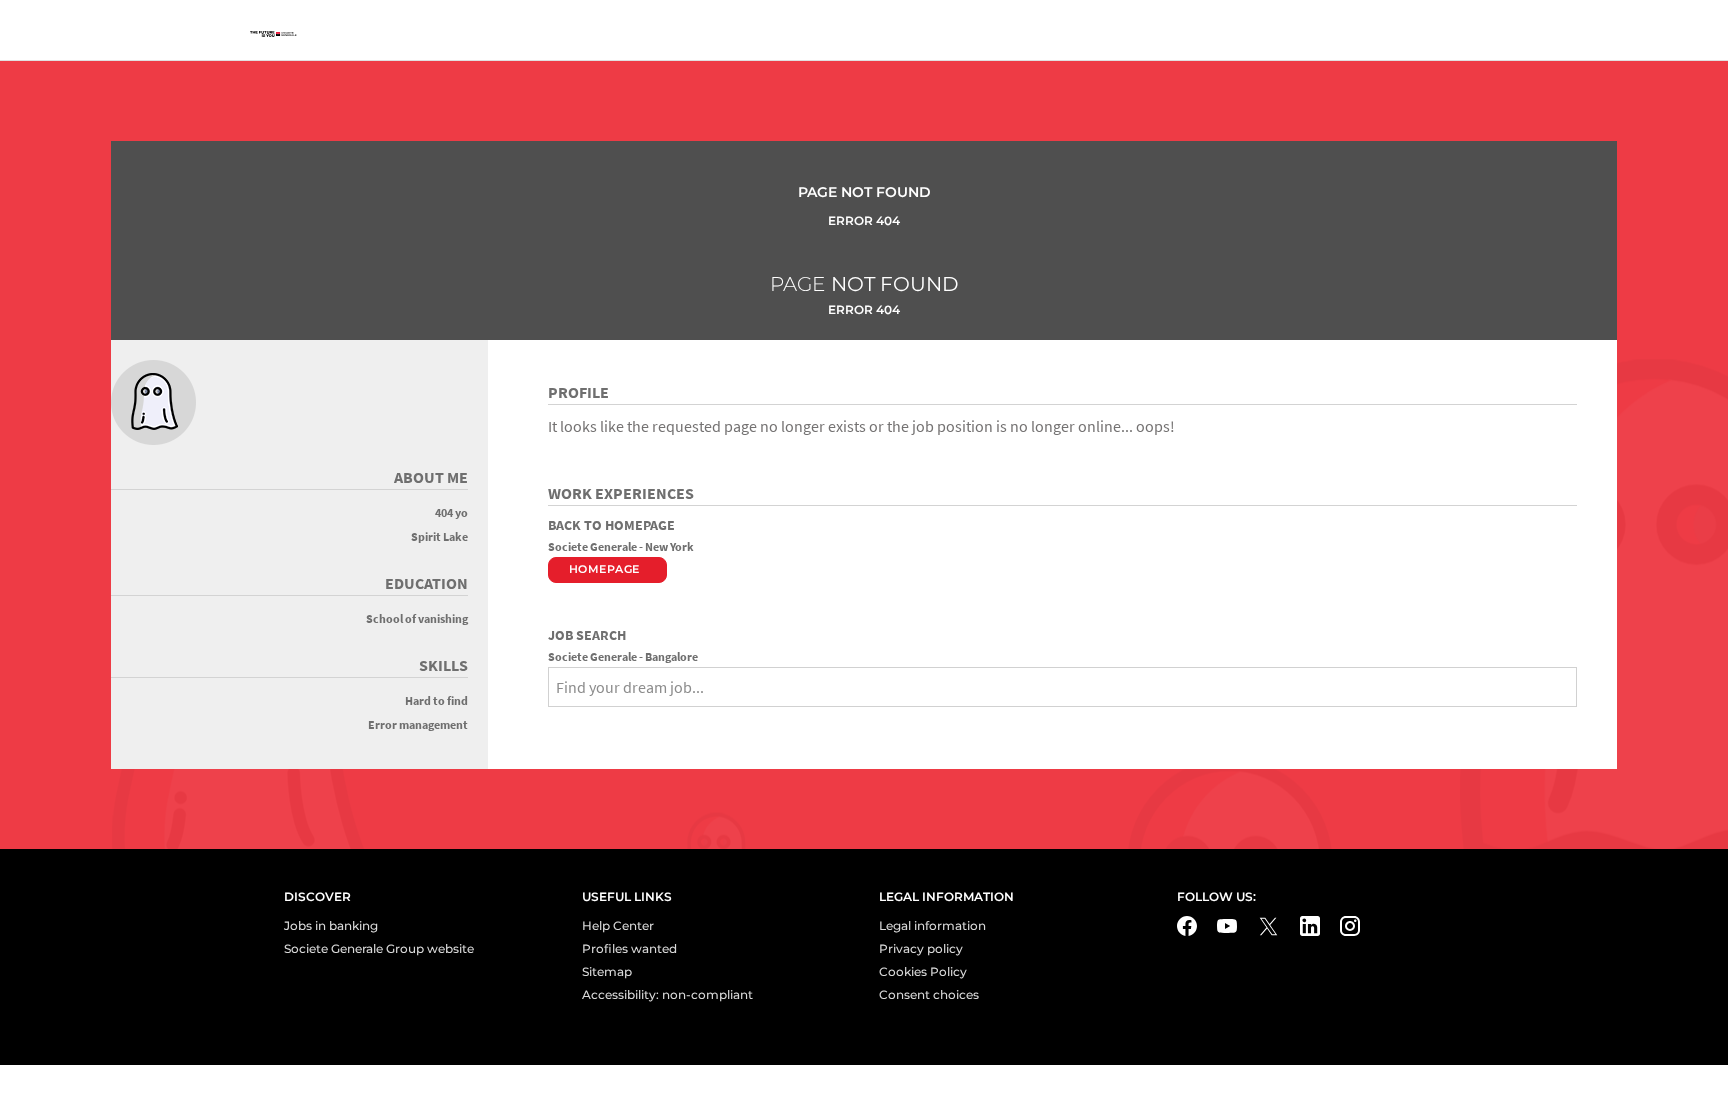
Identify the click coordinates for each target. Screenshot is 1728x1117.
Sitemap (607, 971)
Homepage (604, 569)
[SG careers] (276, 35)
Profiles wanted (629, 948)
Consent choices (929, 994)
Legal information (932, 925)
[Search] (555, 722)
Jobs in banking (331, 925)
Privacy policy (921, 948)
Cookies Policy (923, 971)
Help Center (618, 925)
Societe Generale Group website (379, 948)
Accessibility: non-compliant (667, 994)
